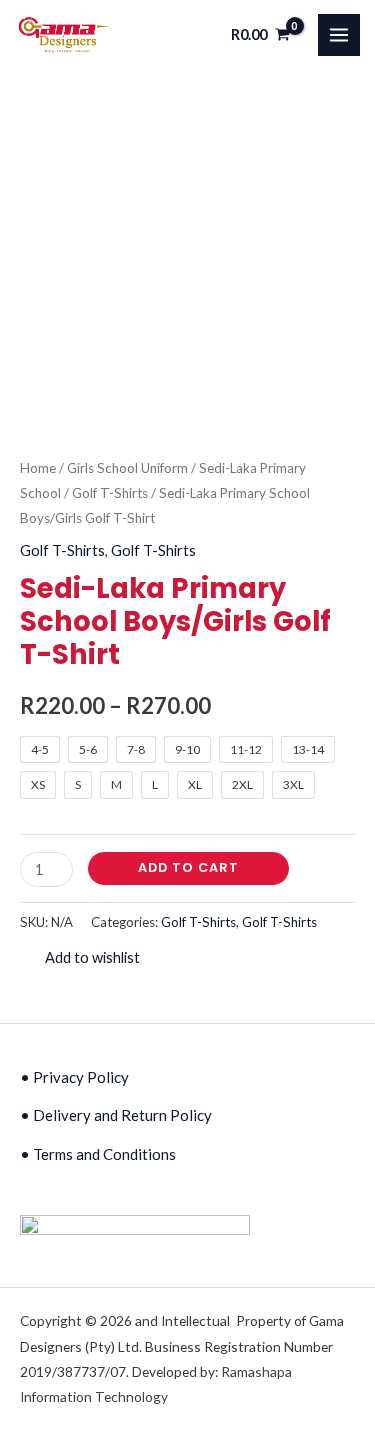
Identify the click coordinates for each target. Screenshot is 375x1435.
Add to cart (188, 867)
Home (38, 468)
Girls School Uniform (127, 468)
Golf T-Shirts (110, 493)
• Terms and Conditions (98, 1154)
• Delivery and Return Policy (116, 1115)
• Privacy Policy (74, 1077)
